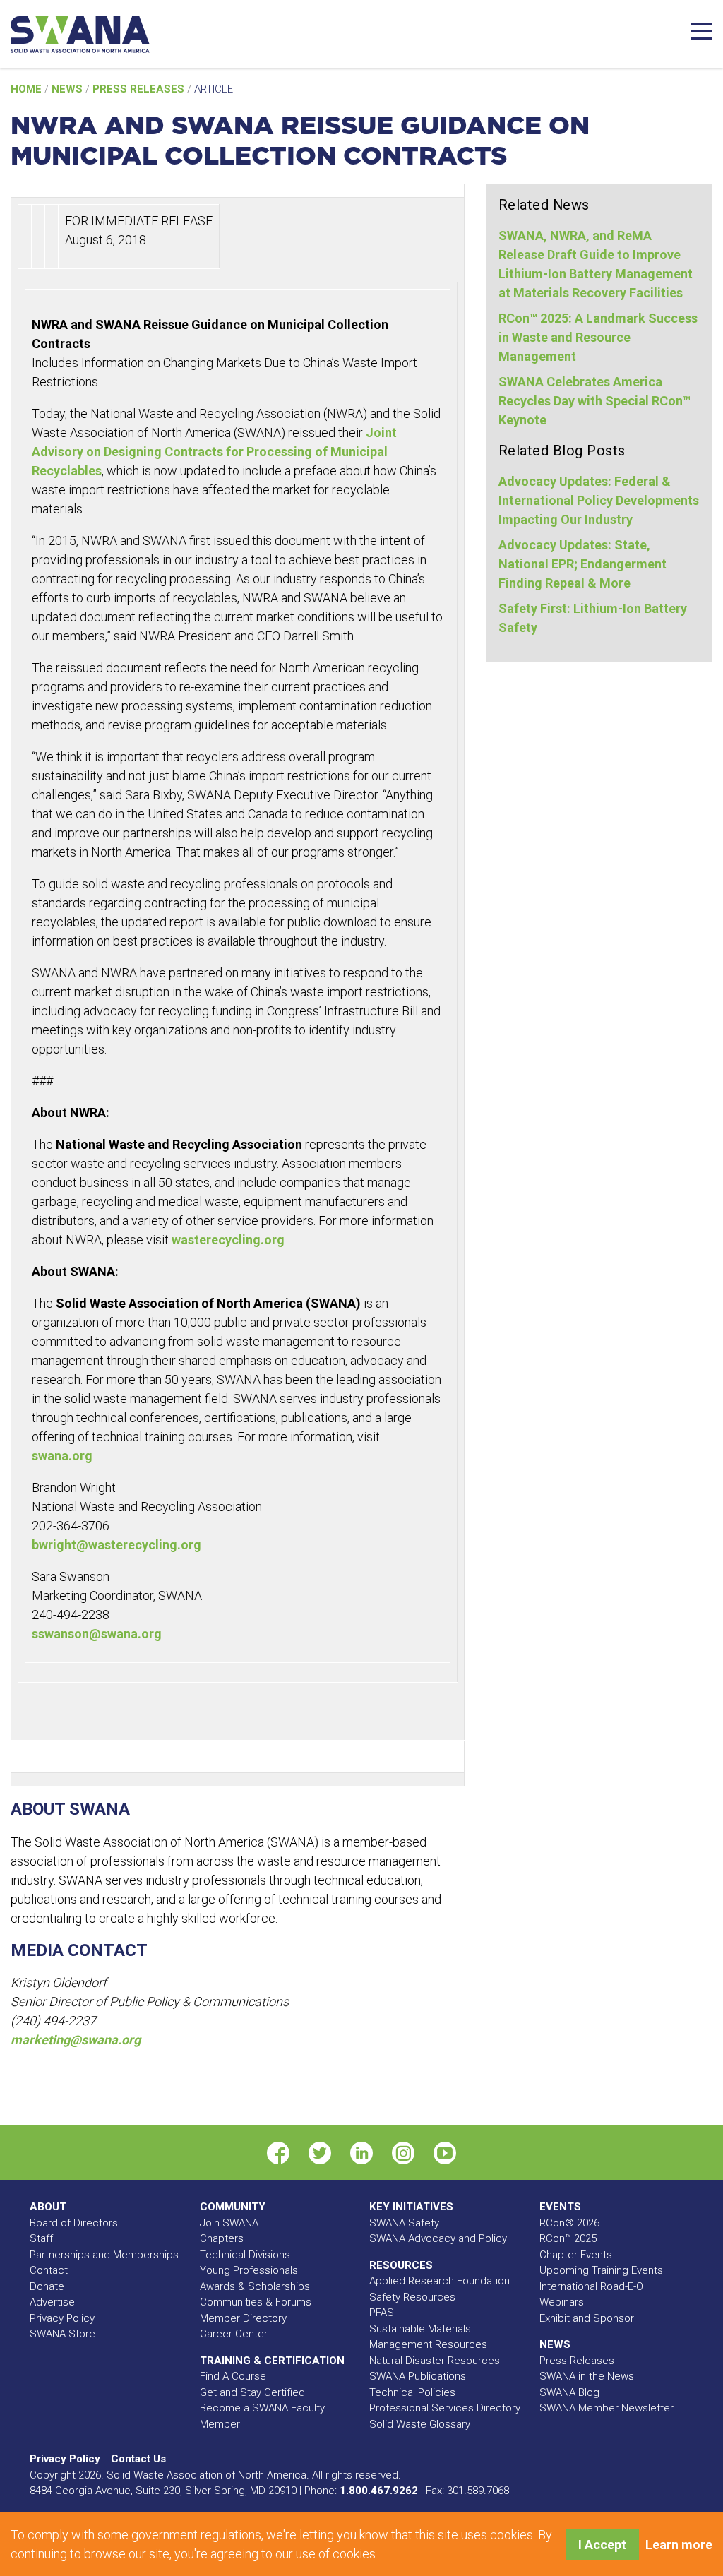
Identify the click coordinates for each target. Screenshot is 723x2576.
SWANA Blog (569, 2392)
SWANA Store (62, 2334)
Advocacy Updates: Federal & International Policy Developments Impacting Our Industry (599, 500)
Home (28, 89)
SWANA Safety (404, 2223)
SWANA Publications (418, 2376)
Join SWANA (229, 2223)
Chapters (222, 2238)
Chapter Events (576, 2255)
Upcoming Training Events (601, 2270)
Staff (41, 2238)
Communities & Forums (256, 2302)
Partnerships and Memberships (104, 2255)
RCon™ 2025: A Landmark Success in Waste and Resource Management (598, 337)
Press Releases (140, 89)
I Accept (602, 2545)
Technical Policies (412, 2392)
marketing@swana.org (76, 2040)
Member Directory (243, 2318)
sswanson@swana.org (97, 1634)
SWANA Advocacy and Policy (438, 2238)
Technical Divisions (245, 2255)
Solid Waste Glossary (420, 2424)
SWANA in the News (587, 2376)
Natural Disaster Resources (435, 2361)
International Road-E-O (591, 2286)
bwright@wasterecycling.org (116, 1545)
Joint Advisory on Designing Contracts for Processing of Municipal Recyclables (214, 452)
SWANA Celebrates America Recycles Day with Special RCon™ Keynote (594, 401)
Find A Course (233, 2376)
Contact (49, 2270)
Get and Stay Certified (252, 2392)
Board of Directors (74, 2223)
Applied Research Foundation (440, 2281)
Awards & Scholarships (255, 2286)
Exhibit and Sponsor (587, 2318)
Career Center (234, 2334)
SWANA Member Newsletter (607, 2408)
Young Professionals (249, 2270)
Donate (47, 2286)
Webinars (562, 2302)
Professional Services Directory (445, 2408)
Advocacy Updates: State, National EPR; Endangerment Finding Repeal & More (582, 564)
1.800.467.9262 (379, 2491)
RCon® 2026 (569, 2223)
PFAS (382, 2313)
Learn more (679, 2545)
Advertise (52, 2302)
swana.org (62, 1456)
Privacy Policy (62, 2318)
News (68, 89)
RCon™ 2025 (568, 2238)
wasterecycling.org (228, 1240)
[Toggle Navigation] (702, 29)
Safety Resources (412, 2297)
